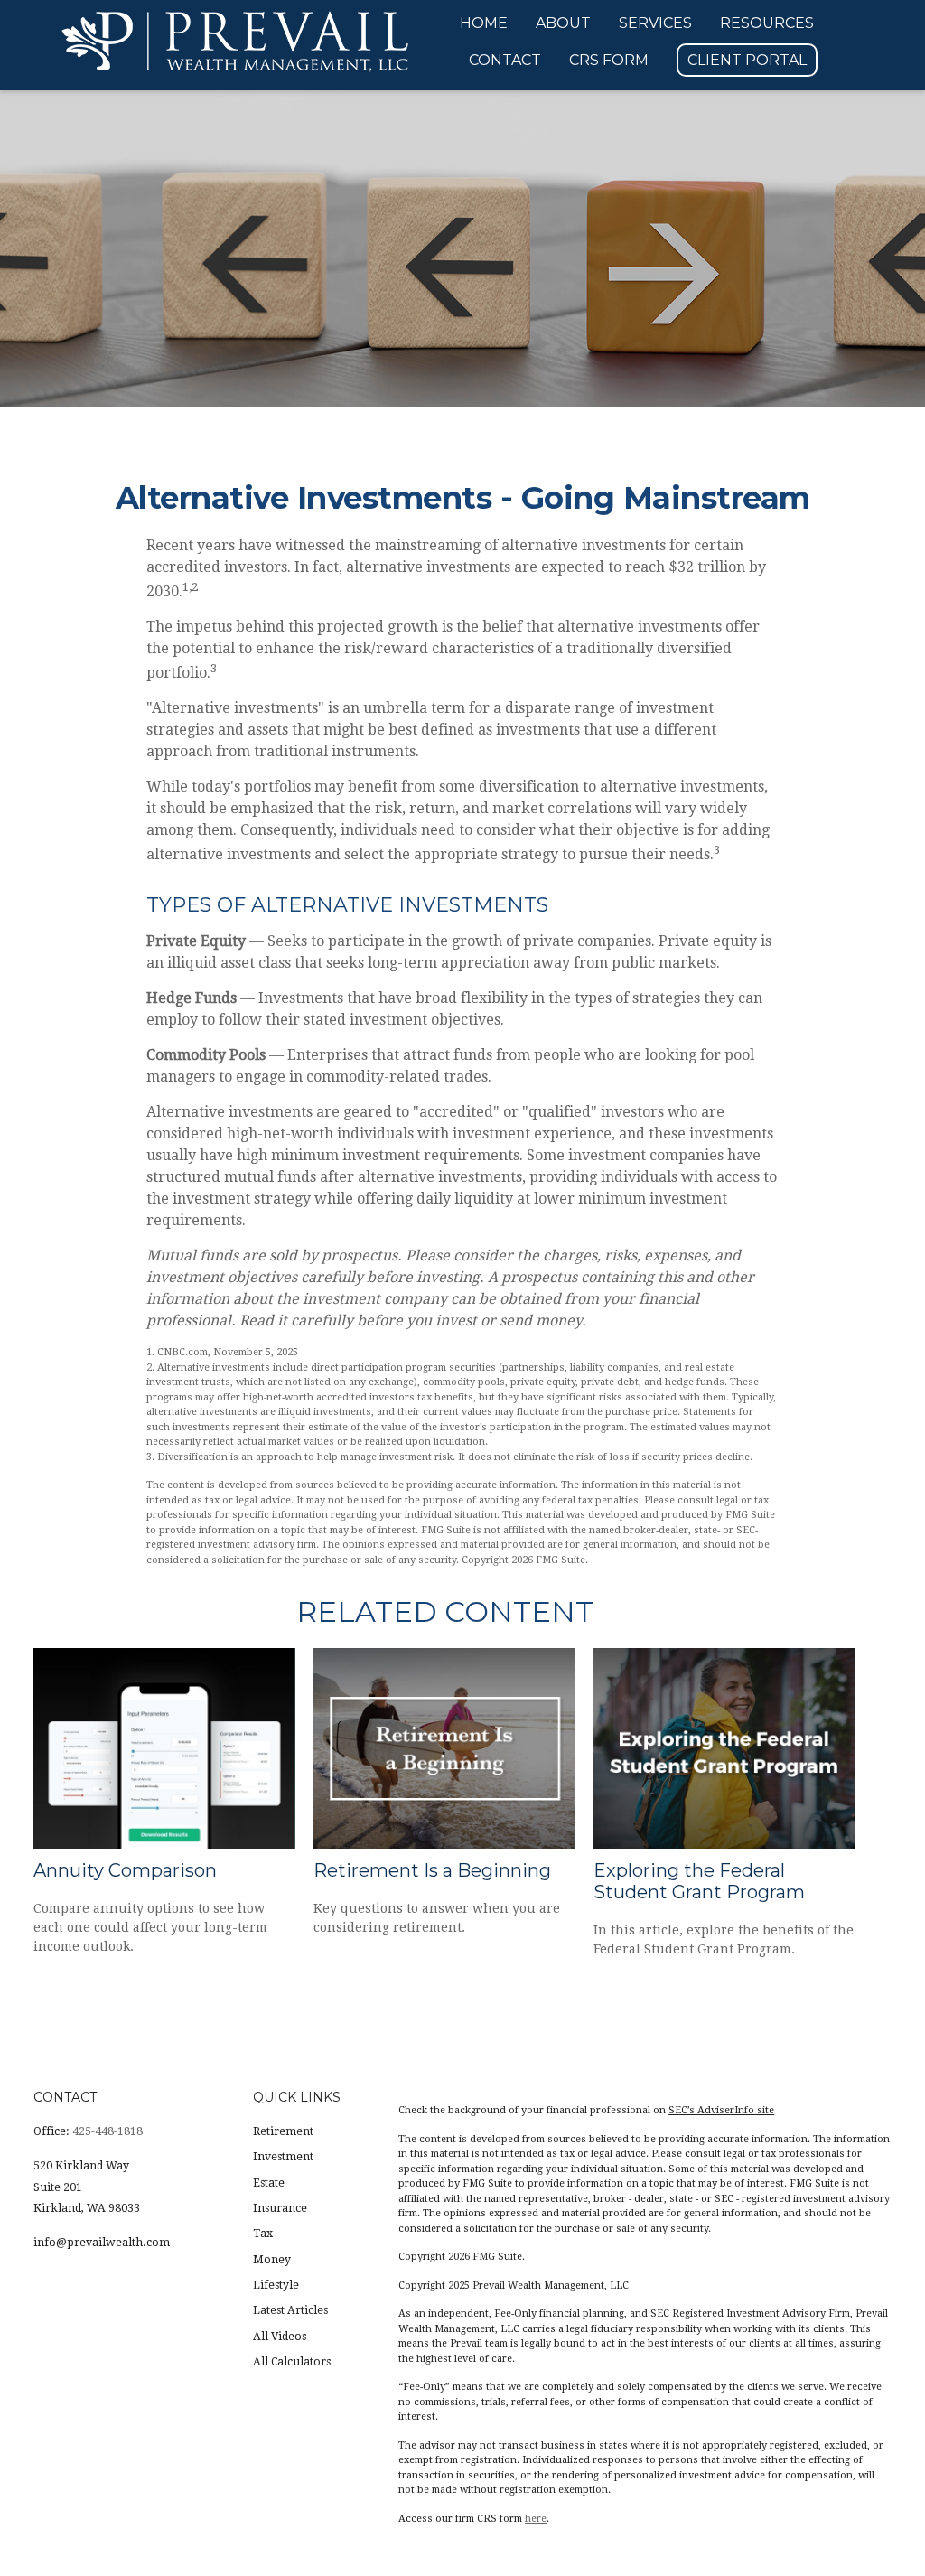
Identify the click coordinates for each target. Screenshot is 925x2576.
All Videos (280, 2337)
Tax (263, 2234)
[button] (484, 23)
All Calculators (292, 2362)
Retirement (283, 2131)
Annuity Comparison (125, 1870)
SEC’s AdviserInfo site (721, 2110)
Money (272, 2260)
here (536, 2519)
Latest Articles (290, 2310)
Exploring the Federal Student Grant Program (699, 1881)
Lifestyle (276, 2285)
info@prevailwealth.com (102, 2243)
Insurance (280, 2208)
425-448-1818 (107, 2131)
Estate (269, 2183)
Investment (283, 2157)
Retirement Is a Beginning (432, 1870)
